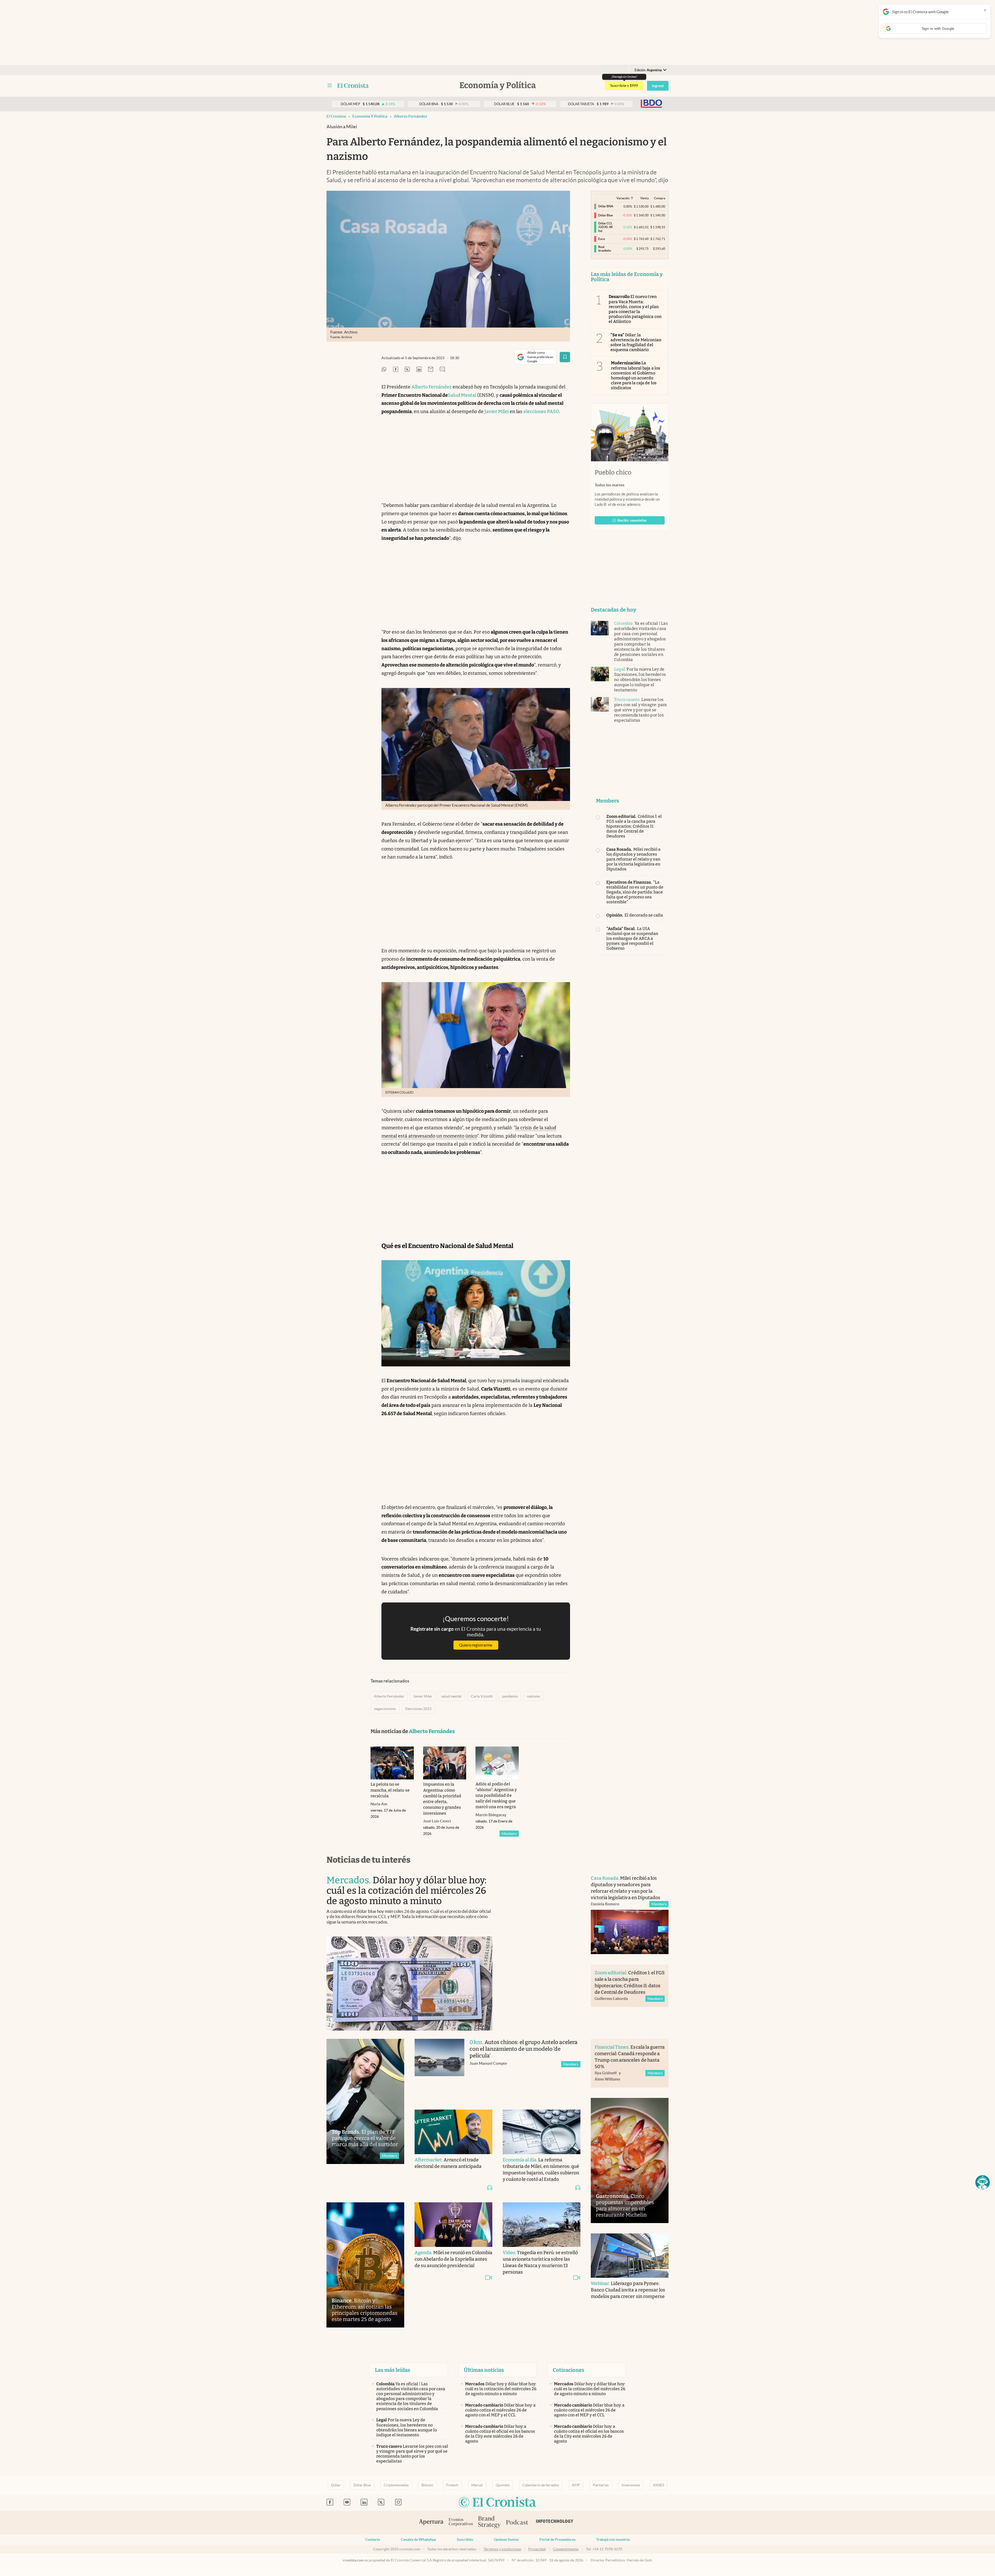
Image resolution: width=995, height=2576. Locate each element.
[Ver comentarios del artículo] (442, 370)
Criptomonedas (396, 2485)
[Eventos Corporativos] (461, 2522)
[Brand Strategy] (489, 2522)
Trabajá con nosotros (613, 2539)
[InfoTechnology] (555, 2523)
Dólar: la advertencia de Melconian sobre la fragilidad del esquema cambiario (636, 342)
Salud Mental (462, 395)
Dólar (336, 2485)
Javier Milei (497, 411)
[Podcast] (517, 2523)
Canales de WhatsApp (418, 2539)
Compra (660, 198)
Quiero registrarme (476, 1645)
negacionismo (385, 1709)
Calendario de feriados (541, 2485)
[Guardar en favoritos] (565, 357)
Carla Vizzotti (482, 1696)
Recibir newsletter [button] (632, 520)
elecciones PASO (541, 411)
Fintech (452, 2485)
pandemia (510, 1696)
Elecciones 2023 (418, 1709)
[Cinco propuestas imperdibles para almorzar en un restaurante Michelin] (630, 2160)
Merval (477, 2485)
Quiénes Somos (506, 2539)
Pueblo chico (613, 472)
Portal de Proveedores (557, 2539)
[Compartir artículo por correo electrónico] (431, 370)
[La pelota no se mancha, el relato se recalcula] (392, 1763)
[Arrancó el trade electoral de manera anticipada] (453, 2132)
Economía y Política (370, 116)
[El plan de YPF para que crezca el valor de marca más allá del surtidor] (365, 2101)
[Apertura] (431, 2523)
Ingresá (658, 86)
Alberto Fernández (410, 116)
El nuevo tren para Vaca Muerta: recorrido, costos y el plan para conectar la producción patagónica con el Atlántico (635, 309)
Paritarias (601, 2485)
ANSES (659, 2485)
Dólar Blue (362, 2485)
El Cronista (336, 116)
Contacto (373, 2539)
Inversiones (631, 2485)
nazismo (534, 1696)
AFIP (576, 2485)
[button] (983, 2182)
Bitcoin (427, 2485)
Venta (644, 198)
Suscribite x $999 (624, 86)
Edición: (648, 70)
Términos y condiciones (502, 2549)
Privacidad (537, 2549)
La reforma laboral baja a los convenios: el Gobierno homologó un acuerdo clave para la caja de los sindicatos (636, 375)
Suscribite (465, 2539)
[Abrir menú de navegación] (330, 86)
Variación (623, 198)
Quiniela (503, 2485)
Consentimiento (566, 2549)
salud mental (451, 1696)
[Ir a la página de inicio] (353, 86)
